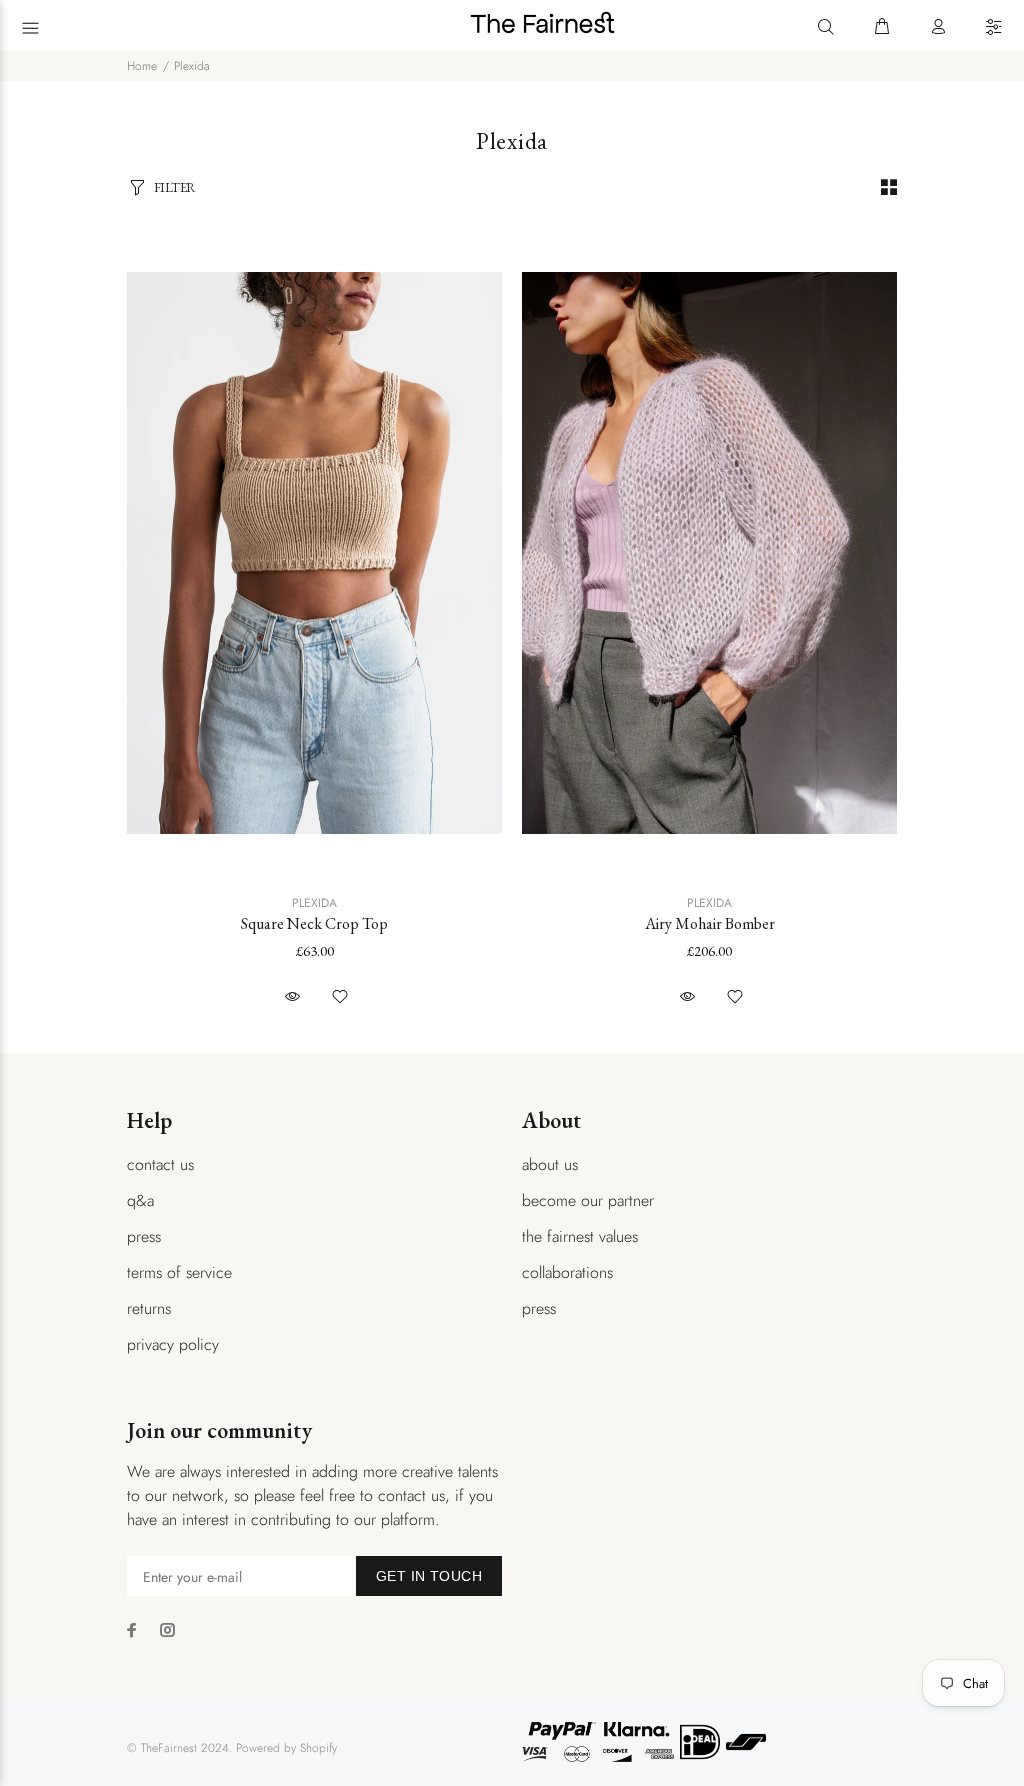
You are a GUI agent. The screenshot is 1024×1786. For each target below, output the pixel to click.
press (144, 1236)
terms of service (179, 1272)
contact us (160, 1164)
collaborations (567, 1272)
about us (550, 1164)
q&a (140, 1200)
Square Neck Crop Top (314, 923)
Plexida (192, 66)
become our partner (588, 1200)
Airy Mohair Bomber (710, 923)
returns (149, 1308)
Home (142, 66)
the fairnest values (580, 1236)
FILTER (175, 187)
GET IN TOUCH (429, 1576)
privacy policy (173, 1344)
